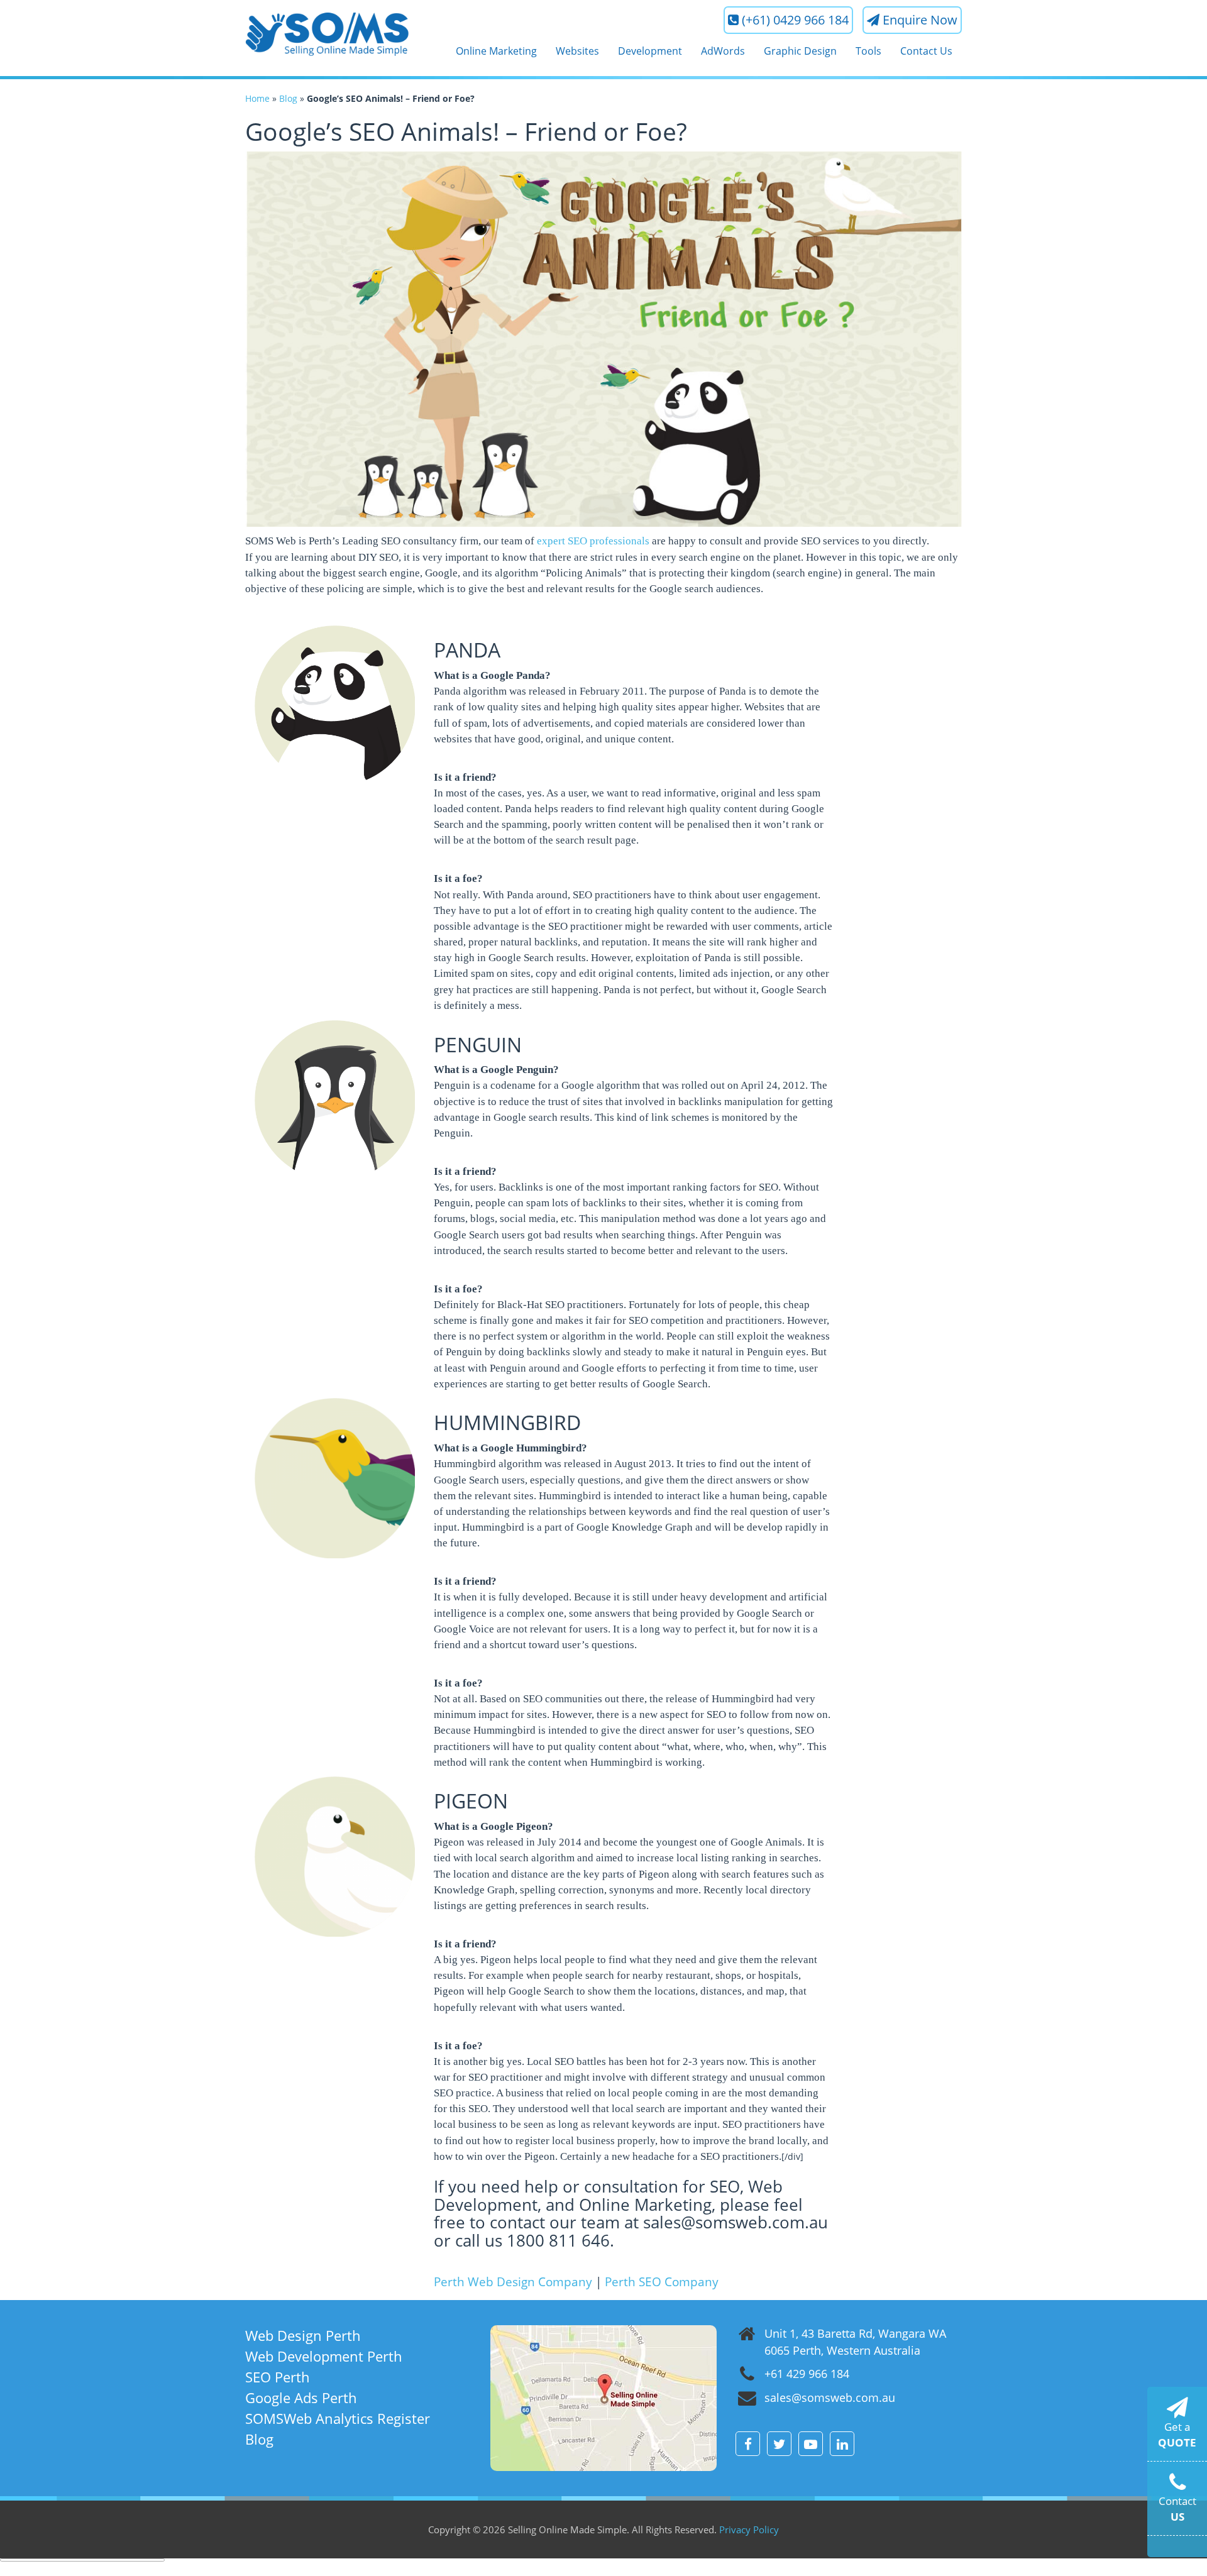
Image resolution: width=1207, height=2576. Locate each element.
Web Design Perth (303, 2335)
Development (650, 51)
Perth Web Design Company (513, 2282)
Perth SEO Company (662, 2282)
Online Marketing (496, 51)
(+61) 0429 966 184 (795, 20)
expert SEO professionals (593, 541)
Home (257, 98)
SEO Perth (278, 2377)
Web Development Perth (324, 2356)
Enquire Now (920, 20)
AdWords (723, 51)
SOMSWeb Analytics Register (338, 2418)
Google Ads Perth (301, 2397)
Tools (868, 51)
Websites (577, 51)
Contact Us (926, 51)
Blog (288, 98)
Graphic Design (800, 51)
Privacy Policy (749, 2529)
